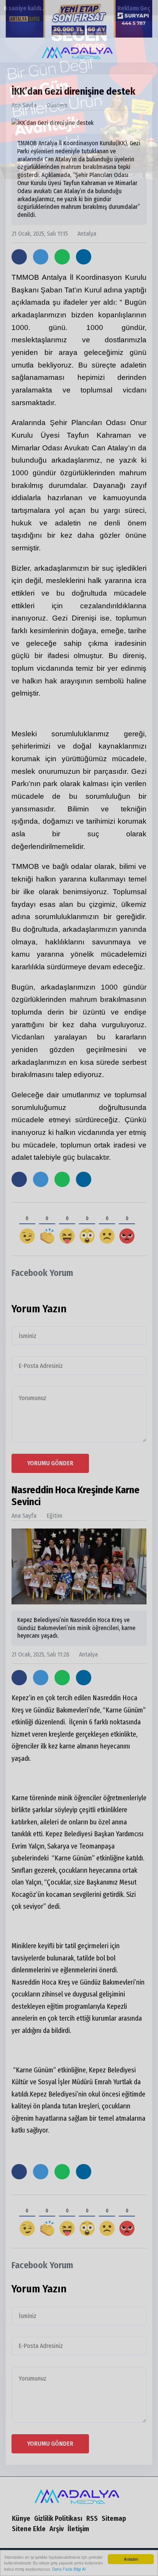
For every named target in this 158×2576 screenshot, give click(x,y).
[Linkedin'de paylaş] (84, 257)
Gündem (57, 105)
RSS (92, 2519)
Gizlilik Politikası (58, 2519)
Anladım (131, 2559)
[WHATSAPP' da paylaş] (62, 257)
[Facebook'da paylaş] (19, 257)
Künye (21, 2519)
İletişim (78, 2529)
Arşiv (57, 2529)
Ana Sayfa (24, 105)
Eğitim (55, 1516)
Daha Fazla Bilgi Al (69, 2569)
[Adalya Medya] (79, 2494)
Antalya (83, 234)
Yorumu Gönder (50, 1463)
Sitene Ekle (29, 2529)
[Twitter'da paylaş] (41, 257)
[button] (145, 50)
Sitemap (114, 2519)
